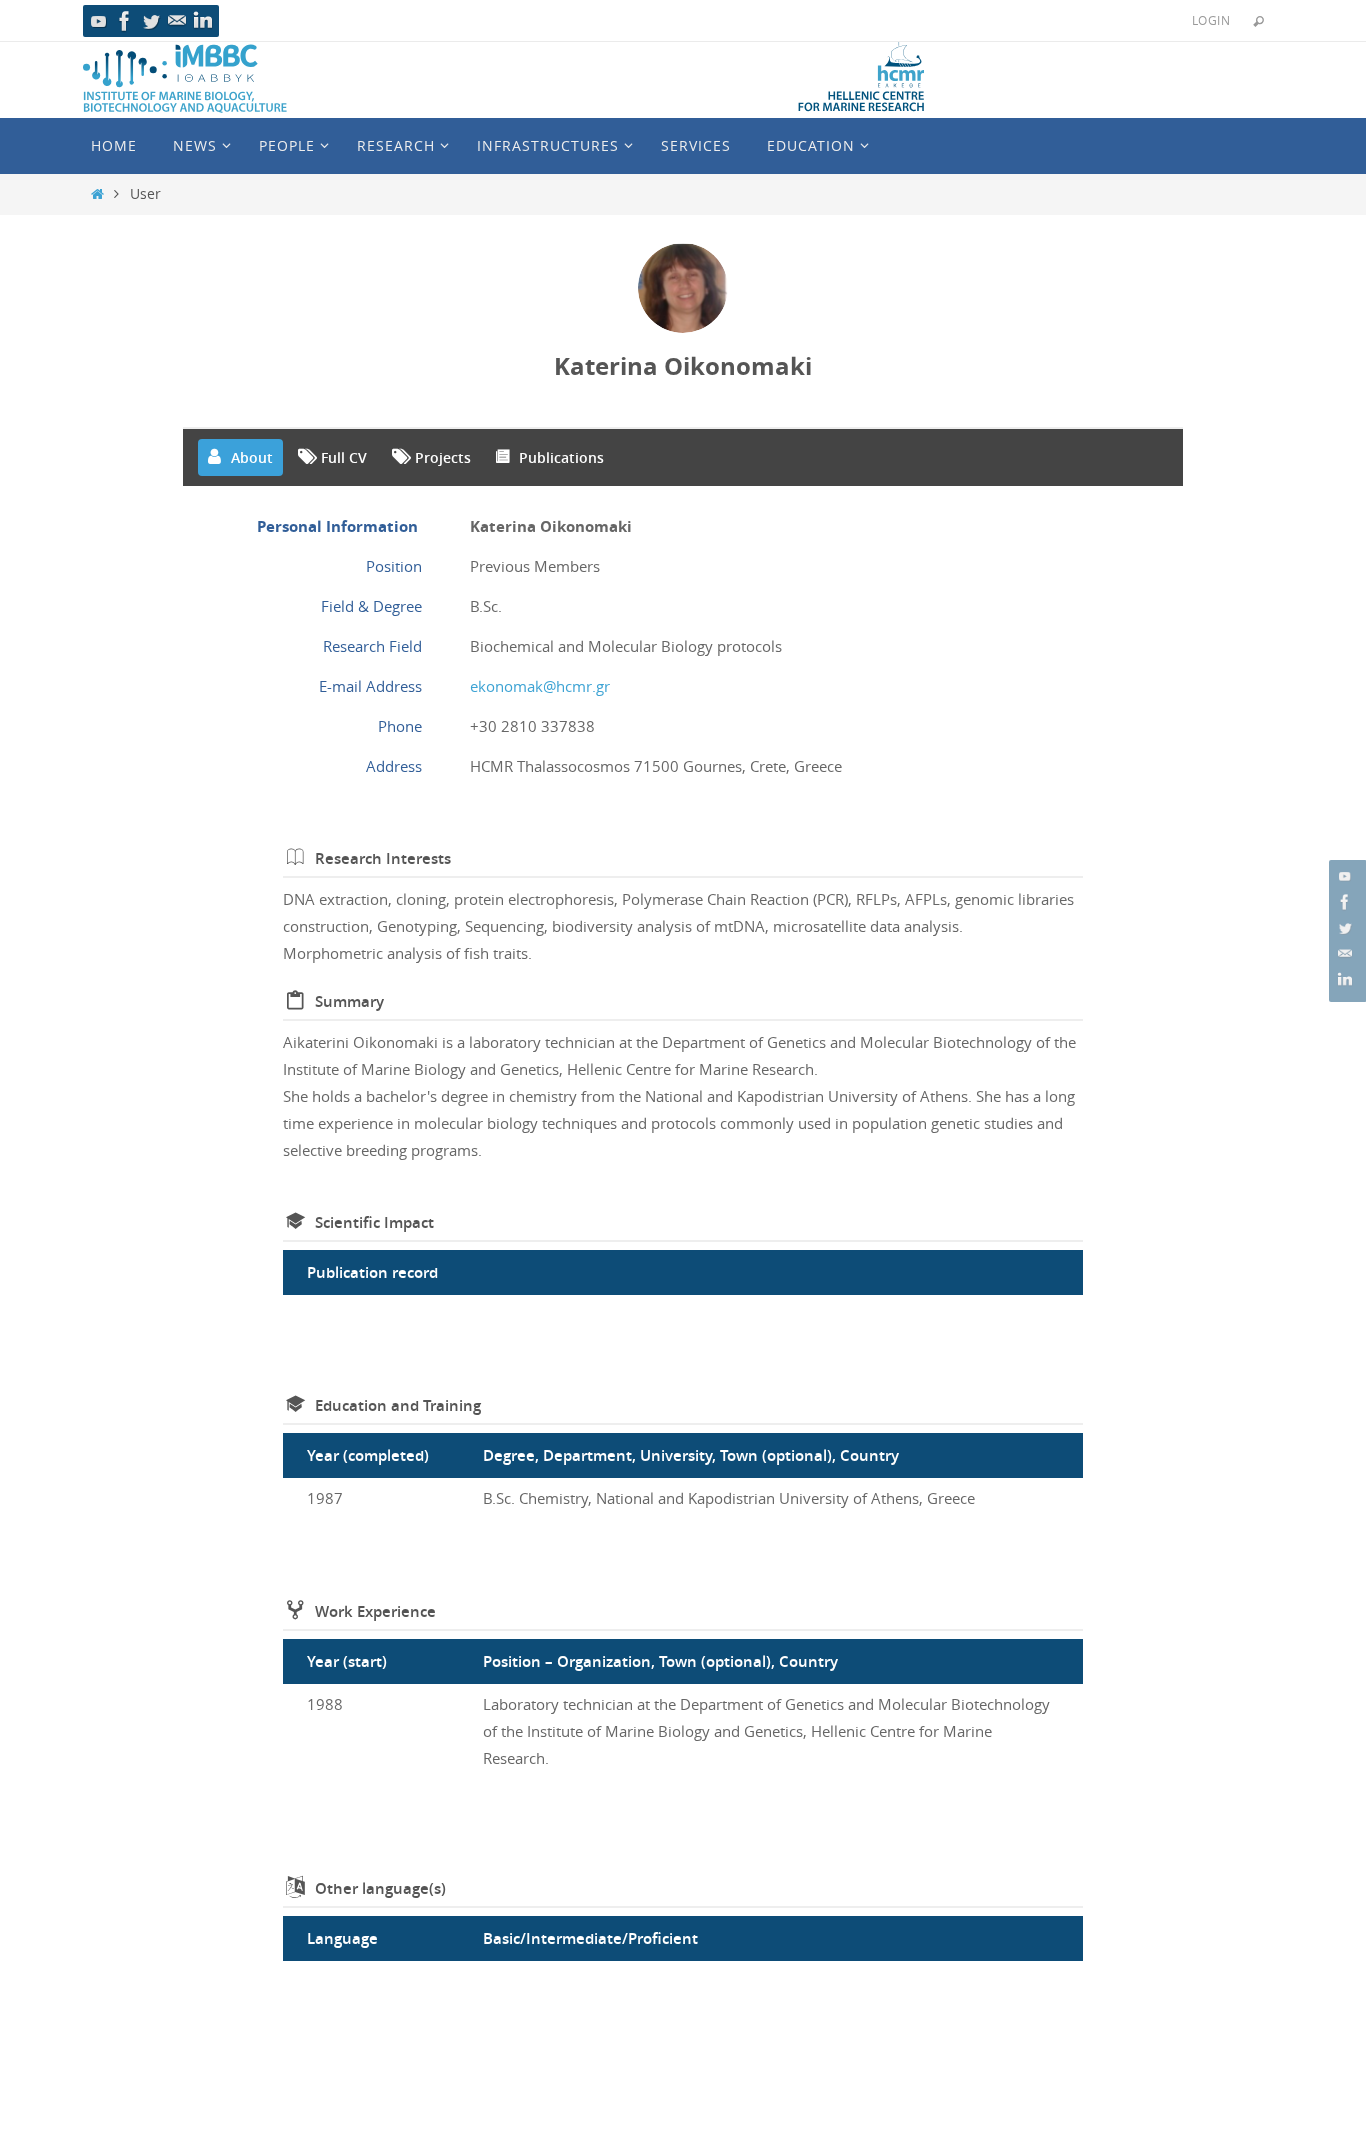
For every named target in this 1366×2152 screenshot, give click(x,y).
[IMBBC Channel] (99, 21)
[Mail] (177, 21)
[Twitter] (151, 21)
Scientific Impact (374, 1222)
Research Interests (383, 858)
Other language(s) (380, 1888)
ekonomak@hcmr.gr (540, 686)
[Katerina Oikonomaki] (683, 288)
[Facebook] (125, 21)
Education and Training (398, 1405)
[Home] (97, 194)
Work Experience (375, 1611)
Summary (349, 1001)
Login (1211, 20)
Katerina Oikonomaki (683, 366)
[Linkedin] (203, 21)
